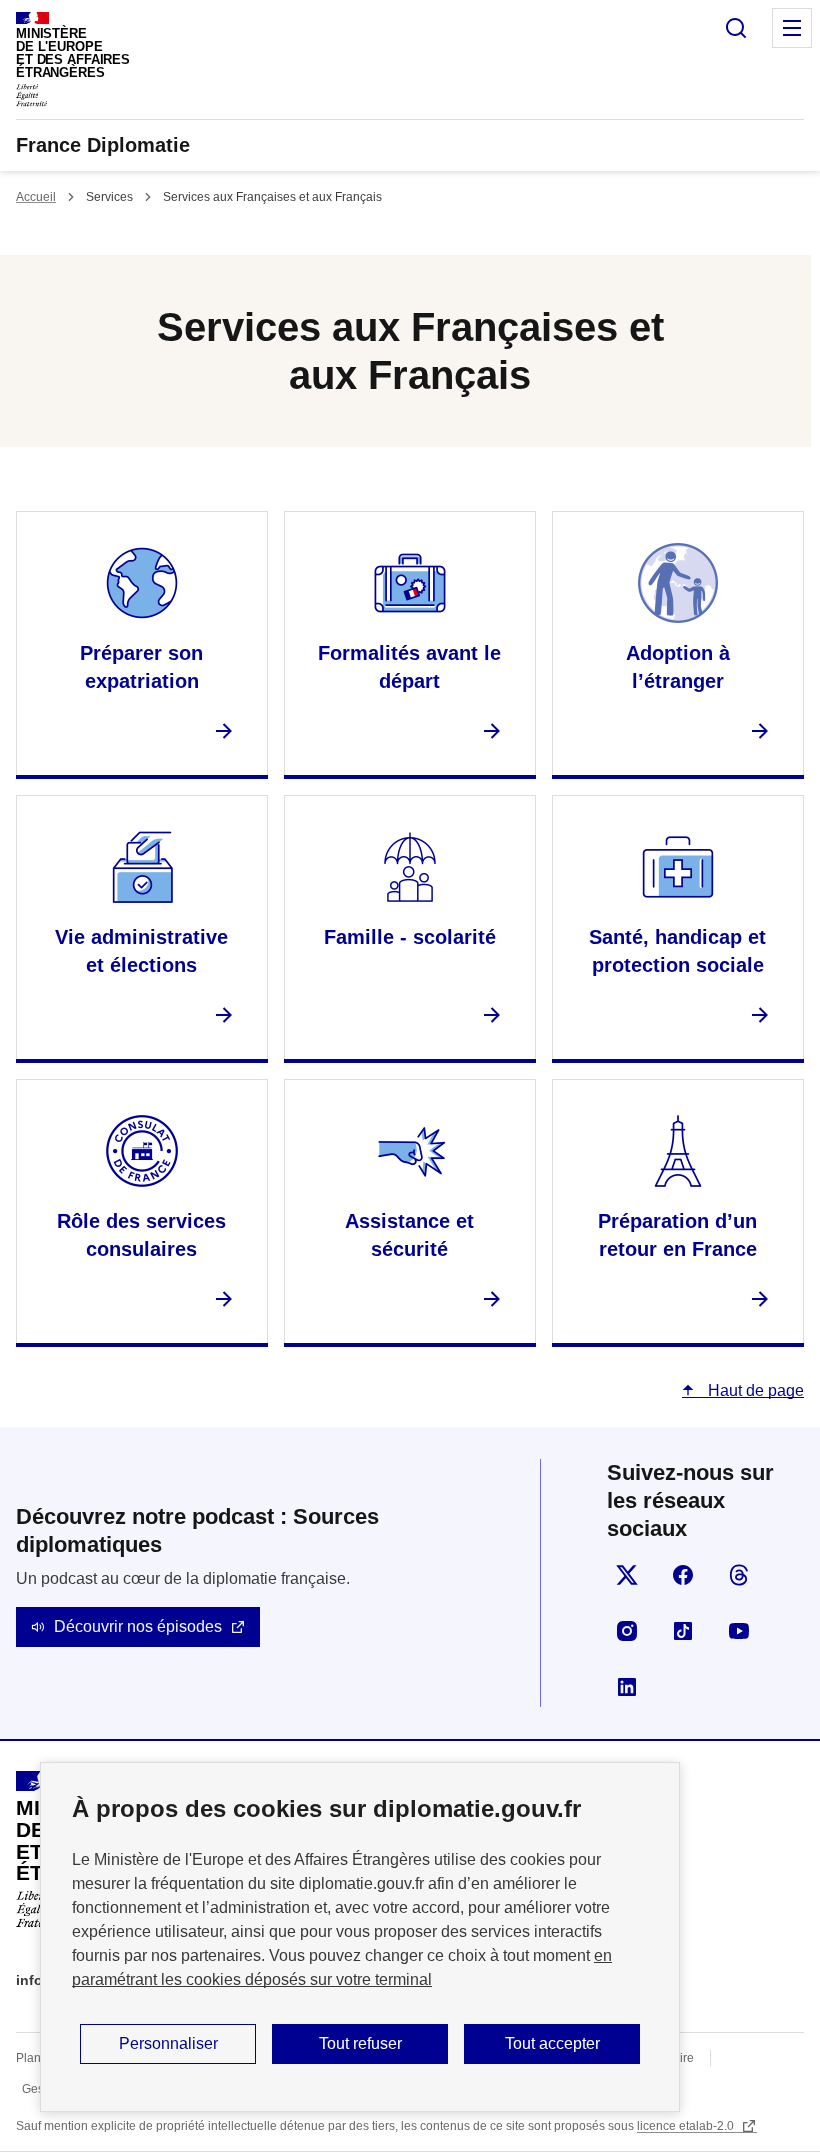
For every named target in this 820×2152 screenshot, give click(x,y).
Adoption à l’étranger (678, 667)
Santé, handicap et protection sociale (677, 951)
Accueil (36, 197)
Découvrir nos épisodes (138, 1626)
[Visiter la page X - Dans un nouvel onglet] (627, 1575)
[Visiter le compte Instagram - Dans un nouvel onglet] (627, 1631)
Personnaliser (168, 2043)
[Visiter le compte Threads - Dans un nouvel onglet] (739, 1575)
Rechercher (736, 28)
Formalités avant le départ (409, 667)
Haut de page (754, 1390)
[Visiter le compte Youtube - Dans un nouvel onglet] (739, 1631)
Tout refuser (360, 2043)
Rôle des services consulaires (141, 1235)
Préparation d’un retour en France (677, 1235)
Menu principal (792, 28)
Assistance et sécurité (409, 1235)
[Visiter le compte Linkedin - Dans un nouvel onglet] (627, 1687)
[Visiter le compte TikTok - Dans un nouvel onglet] (683, 1631)
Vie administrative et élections (141, 951)
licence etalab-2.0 (687, 2126)
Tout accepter (552, 2043)
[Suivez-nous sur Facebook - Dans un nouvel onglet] (683, 1575)
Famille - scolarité (410, 937)
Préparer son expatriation (141, 667)
